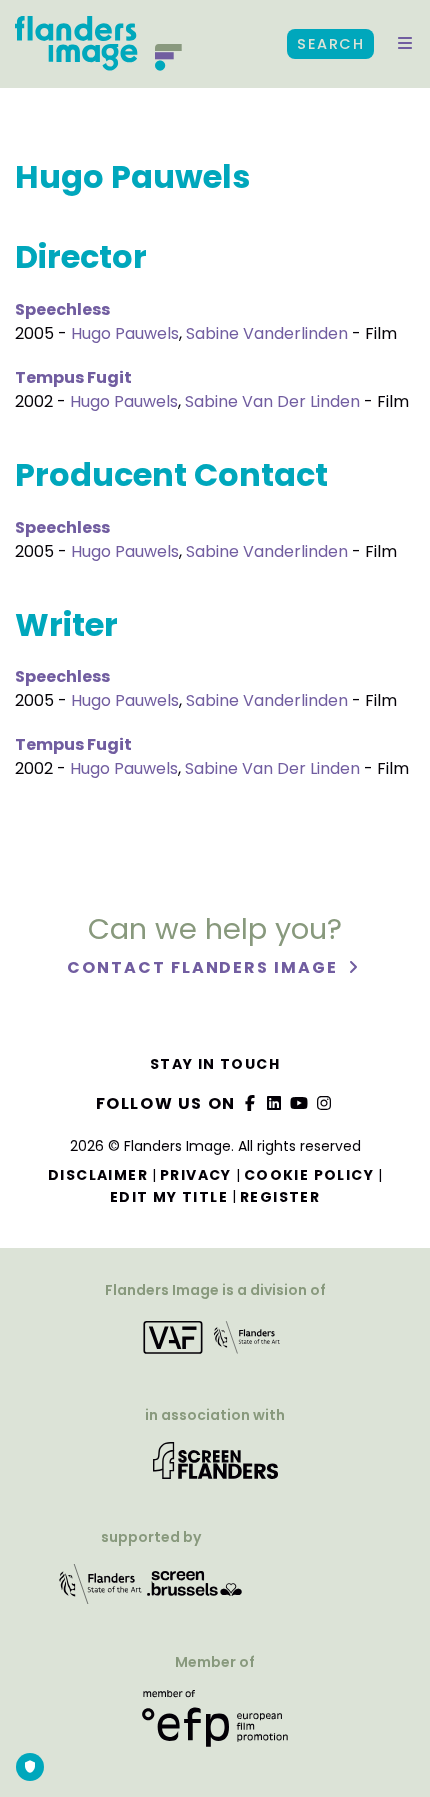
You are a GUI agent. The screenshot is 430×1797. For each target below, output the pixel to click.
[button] (405, 44)
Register (280, 1197)
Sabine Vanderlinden (267, 333)
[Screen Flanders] (215, 1467)
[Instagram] (324, 1103)
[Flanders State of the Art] (101, 1590)
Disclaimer (98, 1175)
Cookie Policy (309, 1175)
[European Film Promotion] (214, 1725)
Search (330, 44)
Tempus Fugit (73, 377)
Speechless (62, 309)
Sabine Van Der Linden (272, 401)
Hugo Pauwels (125, 333)
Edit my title (169, 1197)
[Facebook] (250, 1103)
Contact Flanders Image (204, 967)
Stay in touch (215, 1064)
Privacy (196, 1175)
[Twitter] (275, 1103)
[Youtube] (300, 1103)
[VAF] (214, 1344)
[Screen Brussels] (195, 1590)
